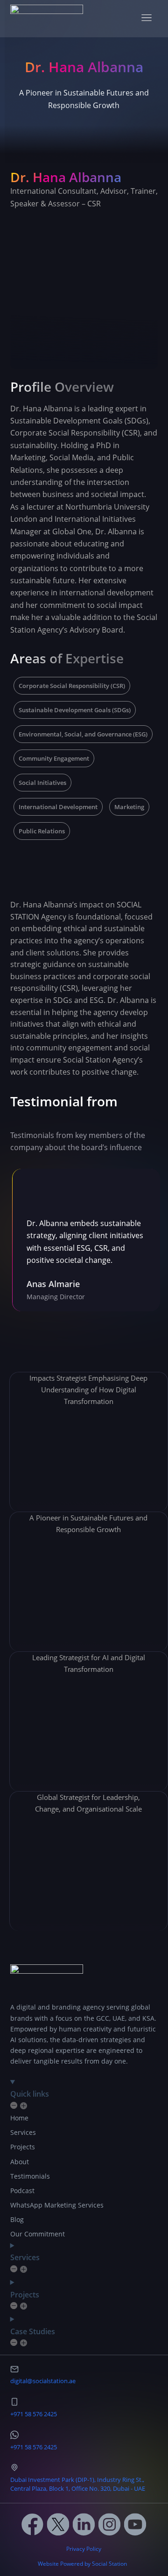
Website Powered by (64, 2564)
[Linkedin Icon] (84, 2524)
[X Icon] (58, 2524)
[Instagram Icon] (110, 2524)
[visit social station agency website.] (47, 18)
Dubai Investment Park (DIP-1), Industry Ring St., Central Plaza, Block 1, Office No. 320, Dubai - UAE (78, 2484)
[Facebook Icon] (33, 2524)
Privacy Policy (84, 2549)
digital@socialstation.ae (43, 2381)
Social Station (109, 2564)
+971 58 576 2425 (34, 2414)
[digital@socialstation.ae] (14, 2369)
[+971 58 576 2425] (14, 2402)
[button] (147, 19)
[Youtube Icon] (135, 2524)
